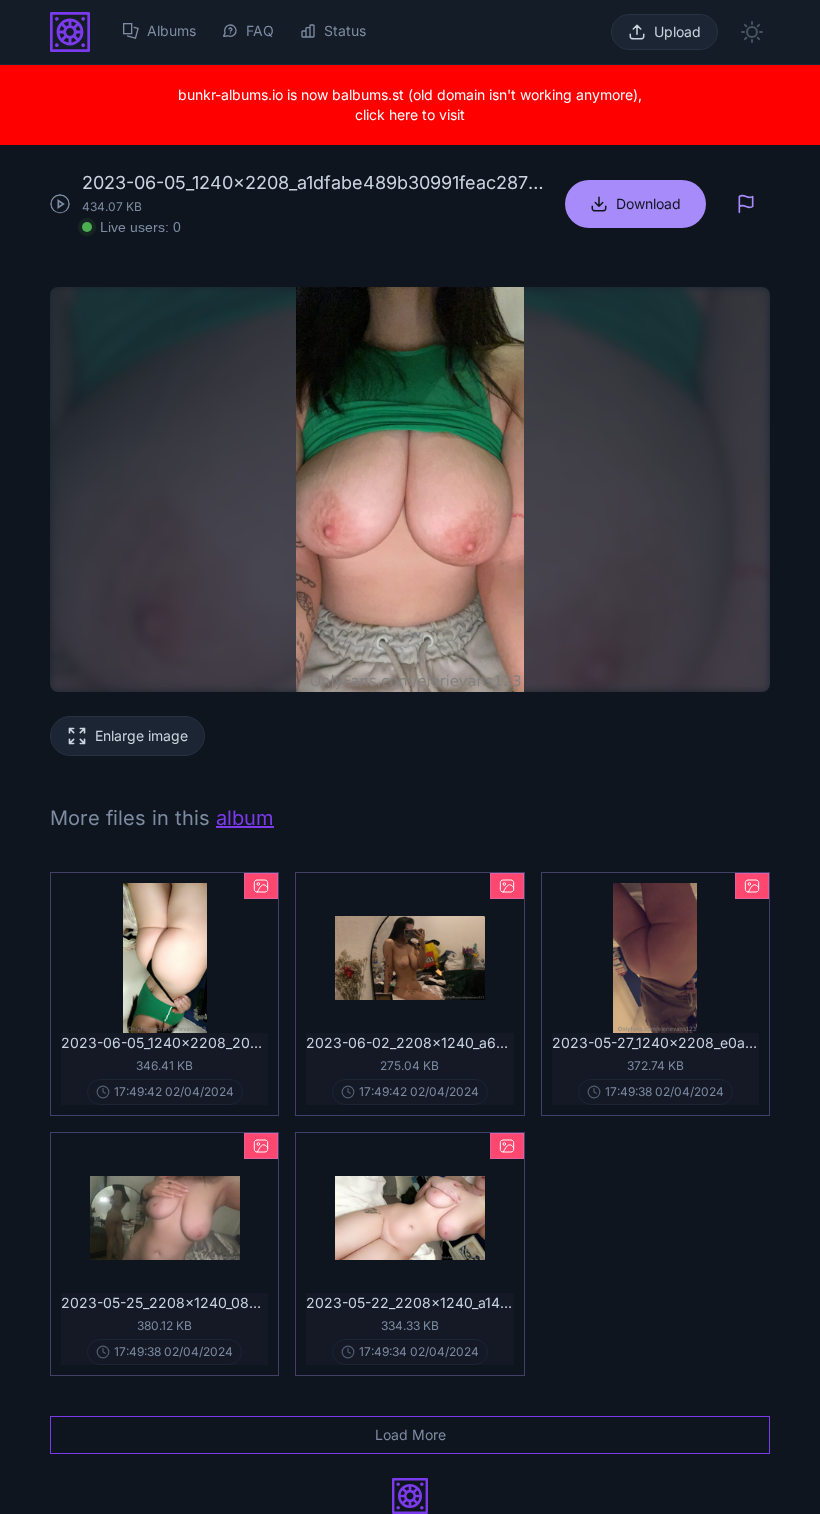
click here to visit (410, 114)
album (245, 818)
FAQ (260, 30)
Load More (410, 1434)
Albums (171, 30)
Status (345, 30)
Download (648, 203)
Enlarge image (141, 735)
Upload (677, 31)
